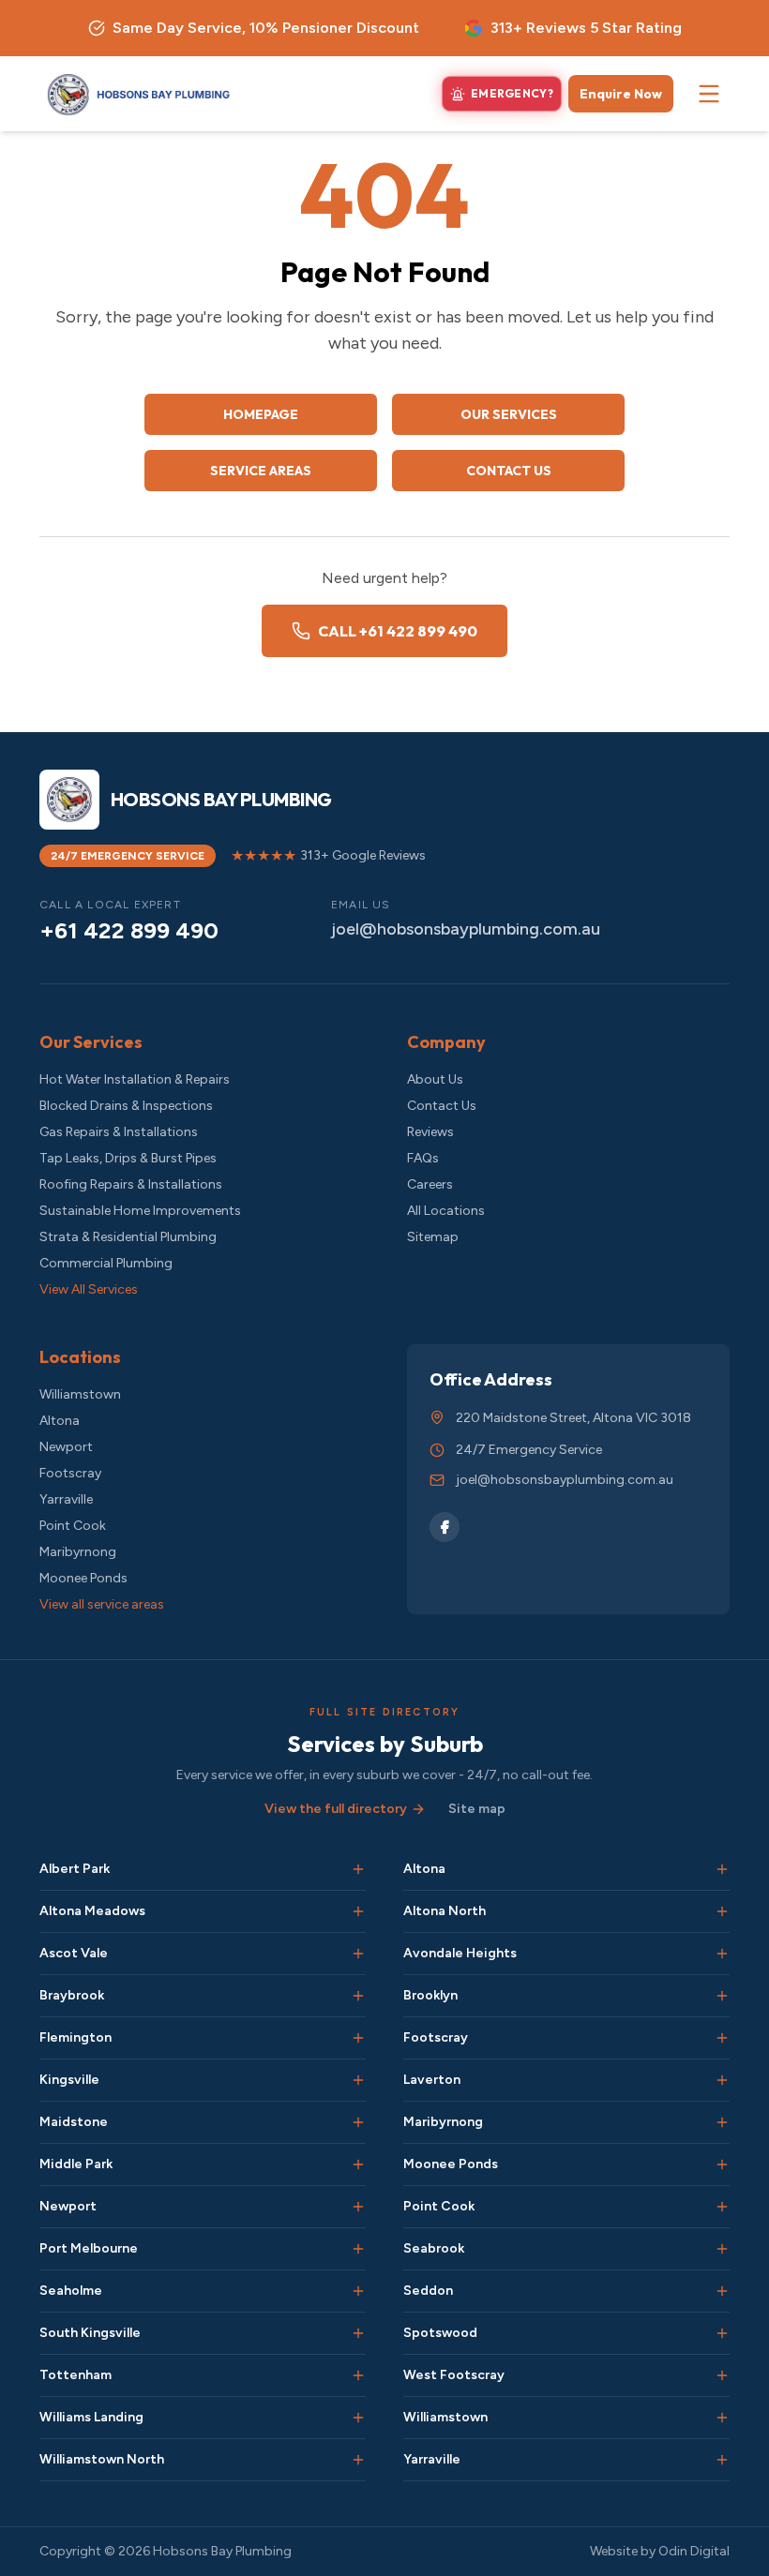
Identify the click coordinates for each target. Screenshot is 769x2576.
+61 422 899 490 (129, 930)
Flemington (75, 2037)
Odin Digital (694, 2551)
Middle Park (76, 2164)
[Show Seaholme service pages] (358, 2291)
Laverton (432, 2080)
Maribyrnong (78, 1552)
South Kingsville (90, 2333)
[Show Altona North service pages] (722, 1911)
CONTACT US (509, 471)
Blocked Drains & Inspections (126, 1106)
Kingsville (69, 2080)
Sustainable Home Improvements (140, 1211)
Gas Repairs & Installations (119, 1132)
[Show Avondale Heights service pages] (722, 1954)
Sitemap (433, 1237)
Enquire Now (621, 94)
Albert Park (75, 1869)
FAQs (423, 1158)
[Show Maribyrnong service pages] (722, 2122)
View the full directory (336, 1809)
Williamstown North (102, 2459)
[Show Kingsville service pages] (358, 2080)
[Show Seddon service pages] (722, 2291)
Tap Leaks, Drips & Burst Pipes (128, 1158)
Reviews (430, 1132)
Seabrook (434, 2248)
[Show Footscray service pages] (722, 2038)
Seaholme (71, 2291)
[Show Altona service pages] (722, 1869)
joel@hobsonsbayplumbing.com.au (466, 929)
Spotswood (440, 2333)
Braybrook (72, 1995)
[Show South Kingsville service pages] (358, 2333)
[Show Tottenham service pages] (358, 2375)
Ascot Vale (74, 1953)
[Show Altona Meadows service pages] (358, 1911)
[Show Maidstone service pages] (358, 2122)
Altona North (445, 1911)
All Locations (446, 1211)
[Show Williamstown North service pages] (358, 2460)
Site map (477, 1809)
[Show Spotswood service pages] (722, 2333)
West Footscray (454, 2375)
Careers (430, 1184)
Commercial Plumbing (106, 1263)
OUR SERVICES (509, 414)
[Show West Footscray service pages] (722, 2375)
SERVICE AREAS (261, 471)
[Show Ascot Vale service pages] (358, 1954)
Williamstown (80, 1394)
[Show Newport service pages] (358, 2207)
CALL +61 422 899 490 (398, 631)
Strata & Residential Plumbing (128, 1237)
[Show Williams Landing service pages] (358, 2418)
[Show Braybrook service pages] (358, 1996)
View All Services (89, 1289)
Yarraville (66, 1499)
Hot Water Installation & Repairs (135, 1079)
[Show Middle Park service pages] (358, 2164)
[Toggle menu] (709, 94)
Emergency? (512, 93)
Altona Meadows (92, 1911)
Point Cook (73, 1526)
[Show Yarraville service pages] (722, 2460)
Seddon (428, 2291)
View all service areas (102, 1604)
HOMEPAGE (261, 414)
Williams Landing (91, 2417)
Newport (66, 1447)
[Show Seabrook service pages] (722, 2249)
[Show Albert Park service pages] (358, 1869)
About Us (435, 1079)
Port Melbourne (89, 2248)
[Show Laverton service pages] (722, 2080)
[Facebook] (445, 1527)
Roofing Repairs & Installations (131, 1184)
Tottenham (75, 2375)
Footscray (70, 1473)
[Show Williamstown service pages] (722, 2418)
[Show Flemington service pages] (358, 2038)
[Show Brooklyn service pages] (722, 1996)
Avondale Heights (460, 1953)
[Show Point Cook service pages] (722, 2207)
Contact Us (442, 1106)
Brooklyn (430, 1995)
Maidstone (74, 2122)
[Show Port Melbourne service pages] (358, 2249)
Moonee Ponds (83, 1578)
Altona (60, 1421)
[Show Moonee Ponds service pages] (722, 2164)
